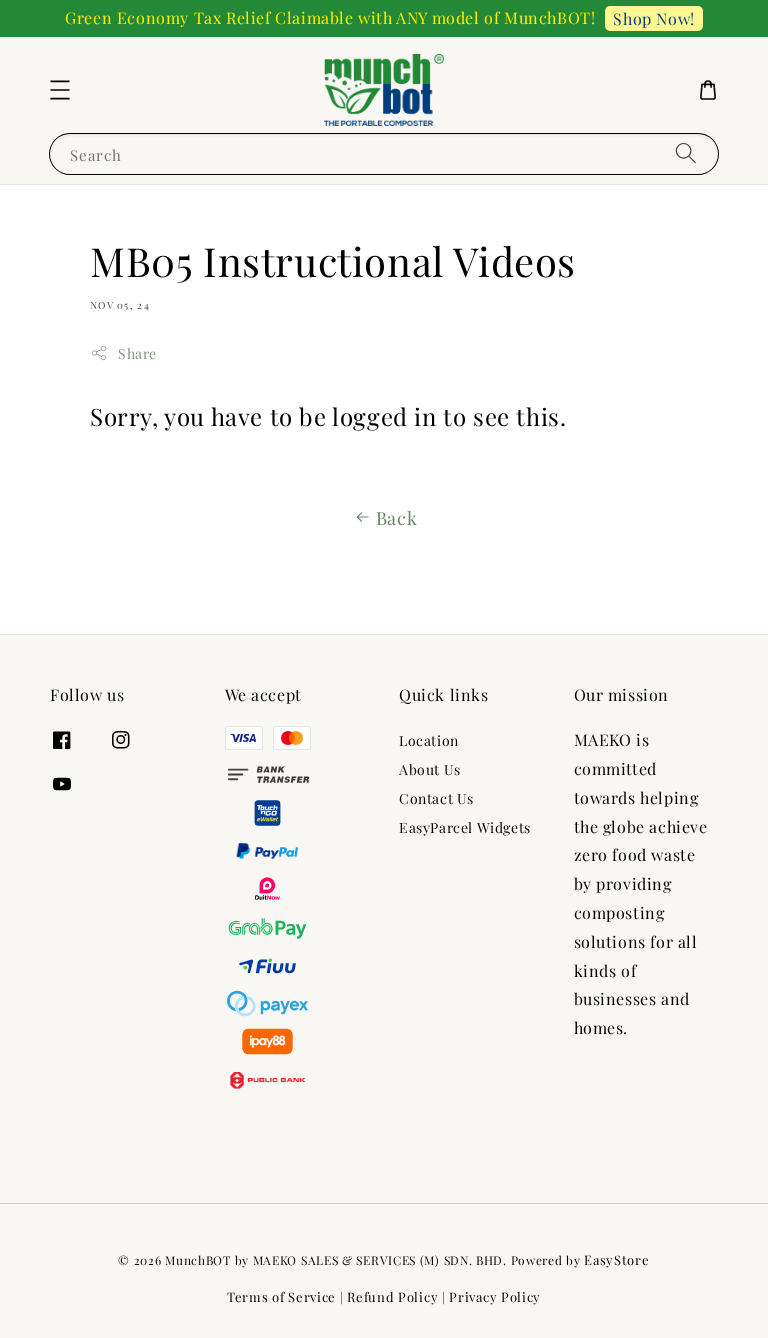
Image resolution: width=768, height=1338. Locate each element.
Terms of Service (281, 1296)
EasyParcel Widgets (465, 827)
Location (429, 741)
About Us (430, 769)
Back (396, 518)
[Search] (686, 153)
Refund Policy (392, 1296)
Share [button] (137, 353)
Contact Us (436, 798)
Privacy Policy (495, 1296)
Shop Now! (653, 18)
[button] (60, 90)
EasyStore (616, 1259)
